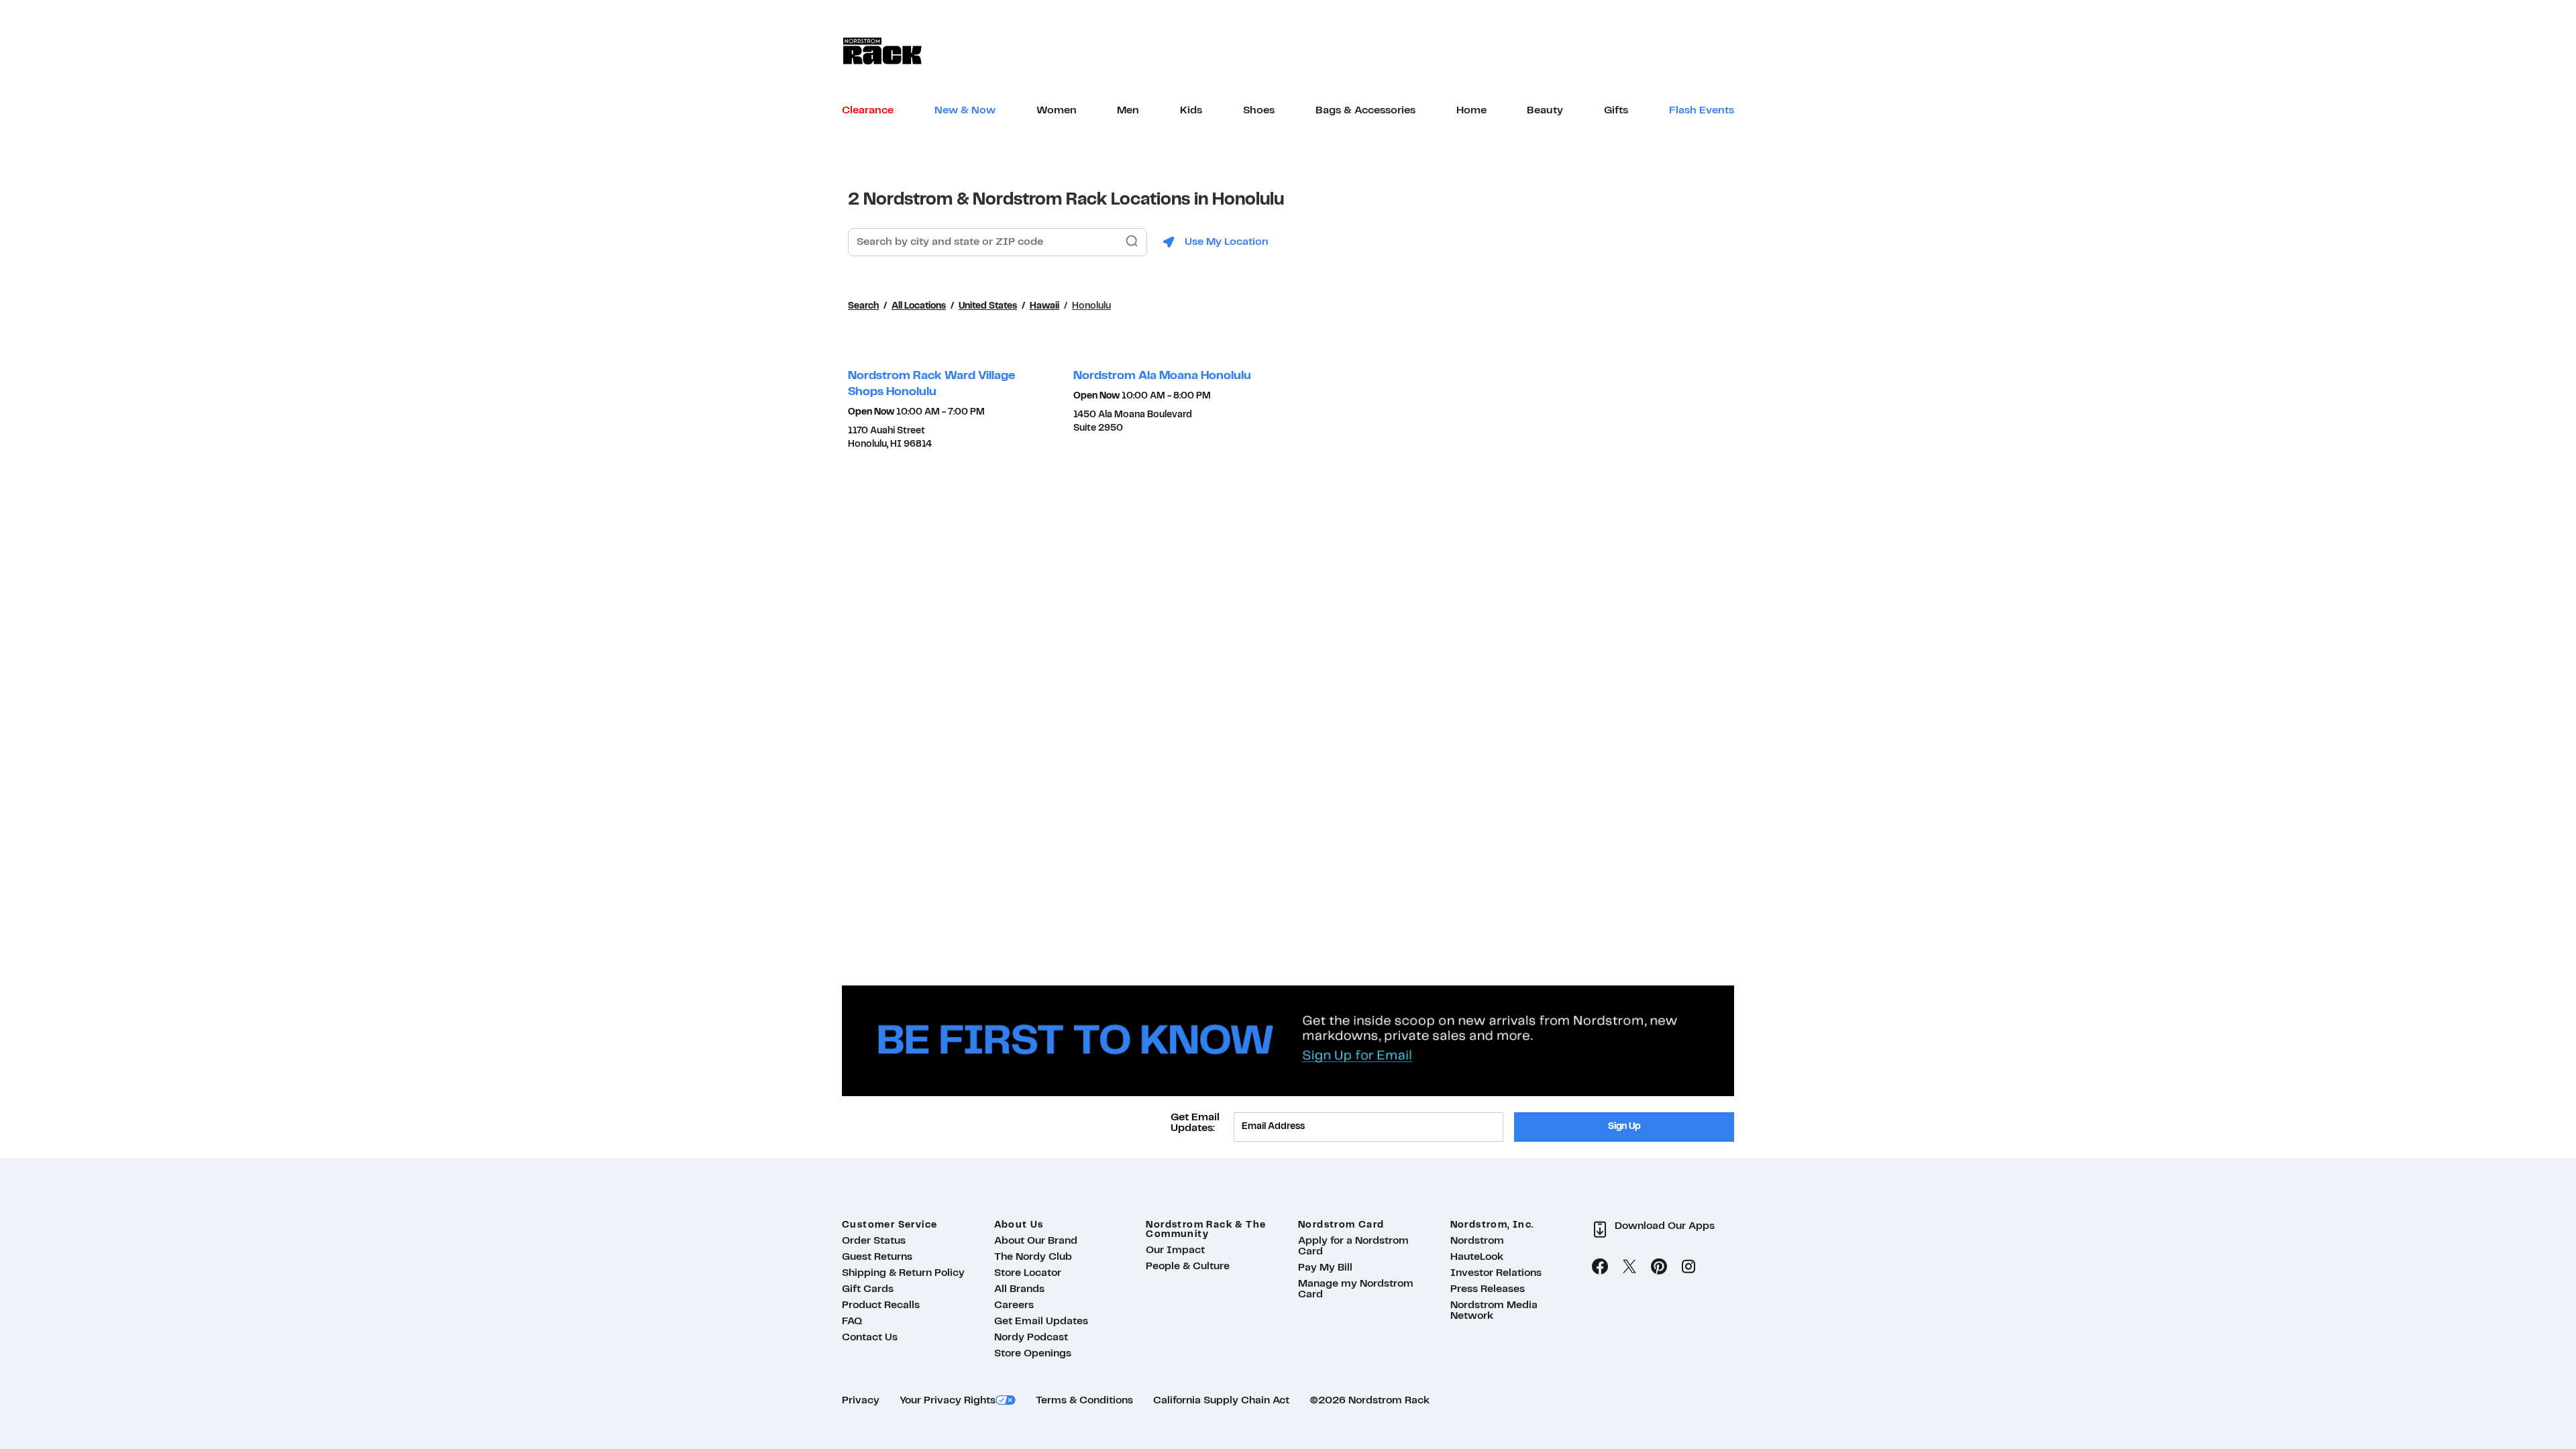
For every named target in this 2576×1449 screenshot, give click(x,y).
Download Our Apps (1665, 1226)
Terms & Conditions (1084, 1401)
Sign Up (1624, 1127)
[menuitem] (868, 111)
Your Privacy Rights (948, 1401)
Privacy (861, 1401)
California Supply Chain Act (1221, 1401)
